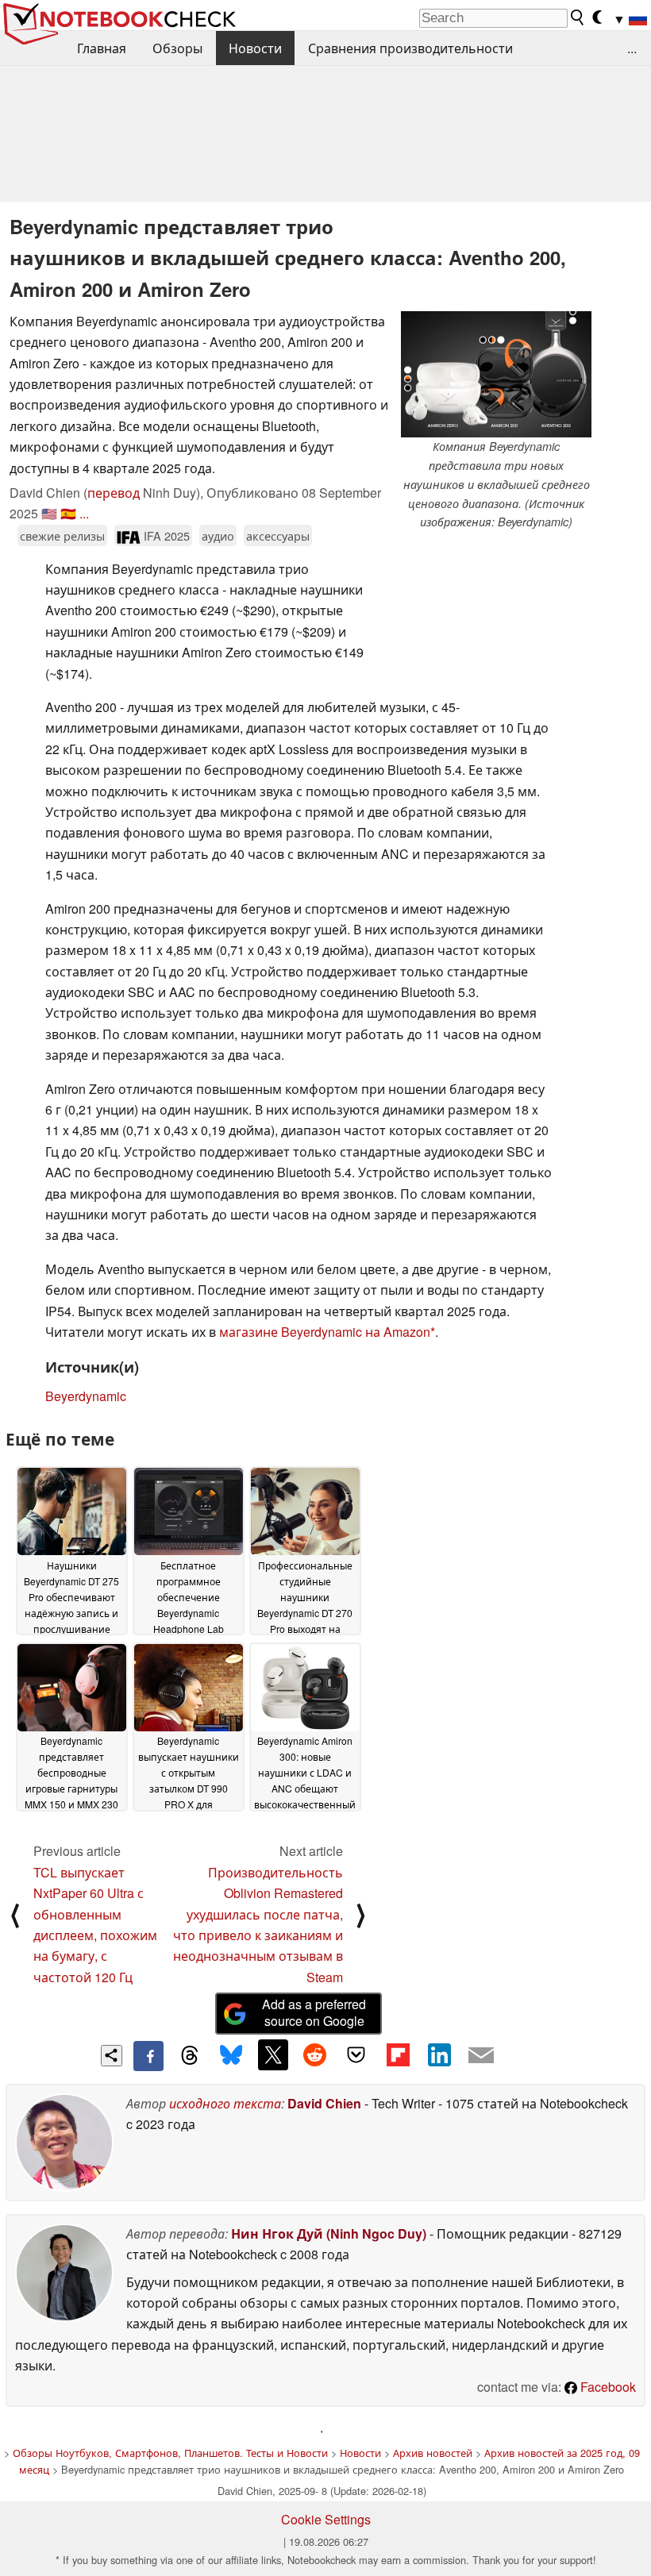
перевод (114, 493)
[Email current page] (481, 2056)
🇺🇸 (49, 513)
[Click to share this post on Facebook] (148, 2056)
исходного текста (225, 2103)
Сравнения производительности (410, 48)
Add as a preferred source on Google (314, 2012)
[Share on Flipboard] (398, 2054)
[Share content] (112, 2056)
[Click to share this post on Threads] (190, 2056)
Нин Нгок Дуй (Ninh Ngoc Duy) (329, 2233)
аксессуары (278, 535)
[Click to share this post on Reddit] (314, 2054)
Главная (102, 48)
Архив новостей (433, 2453)
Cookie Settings (326, 2519)
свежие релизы (62, 535)
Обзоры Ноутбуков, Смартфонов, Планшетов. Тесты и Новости (170, 2453)
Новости (255, 48)
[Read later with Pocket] (356, 2054)
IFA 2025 (165, 535)
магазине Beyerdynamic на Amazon (325, 1332)
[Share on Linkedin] (439, 2054)
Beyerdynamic (86, 1396)
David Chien (324, 2103)
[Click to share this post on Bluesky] (231, 2056)
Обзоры (177, 48)
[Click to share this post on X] (273, 2054)
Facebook (607, 2387)
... (632, 48)
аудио (218, 535)
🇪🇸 (68, 513)
